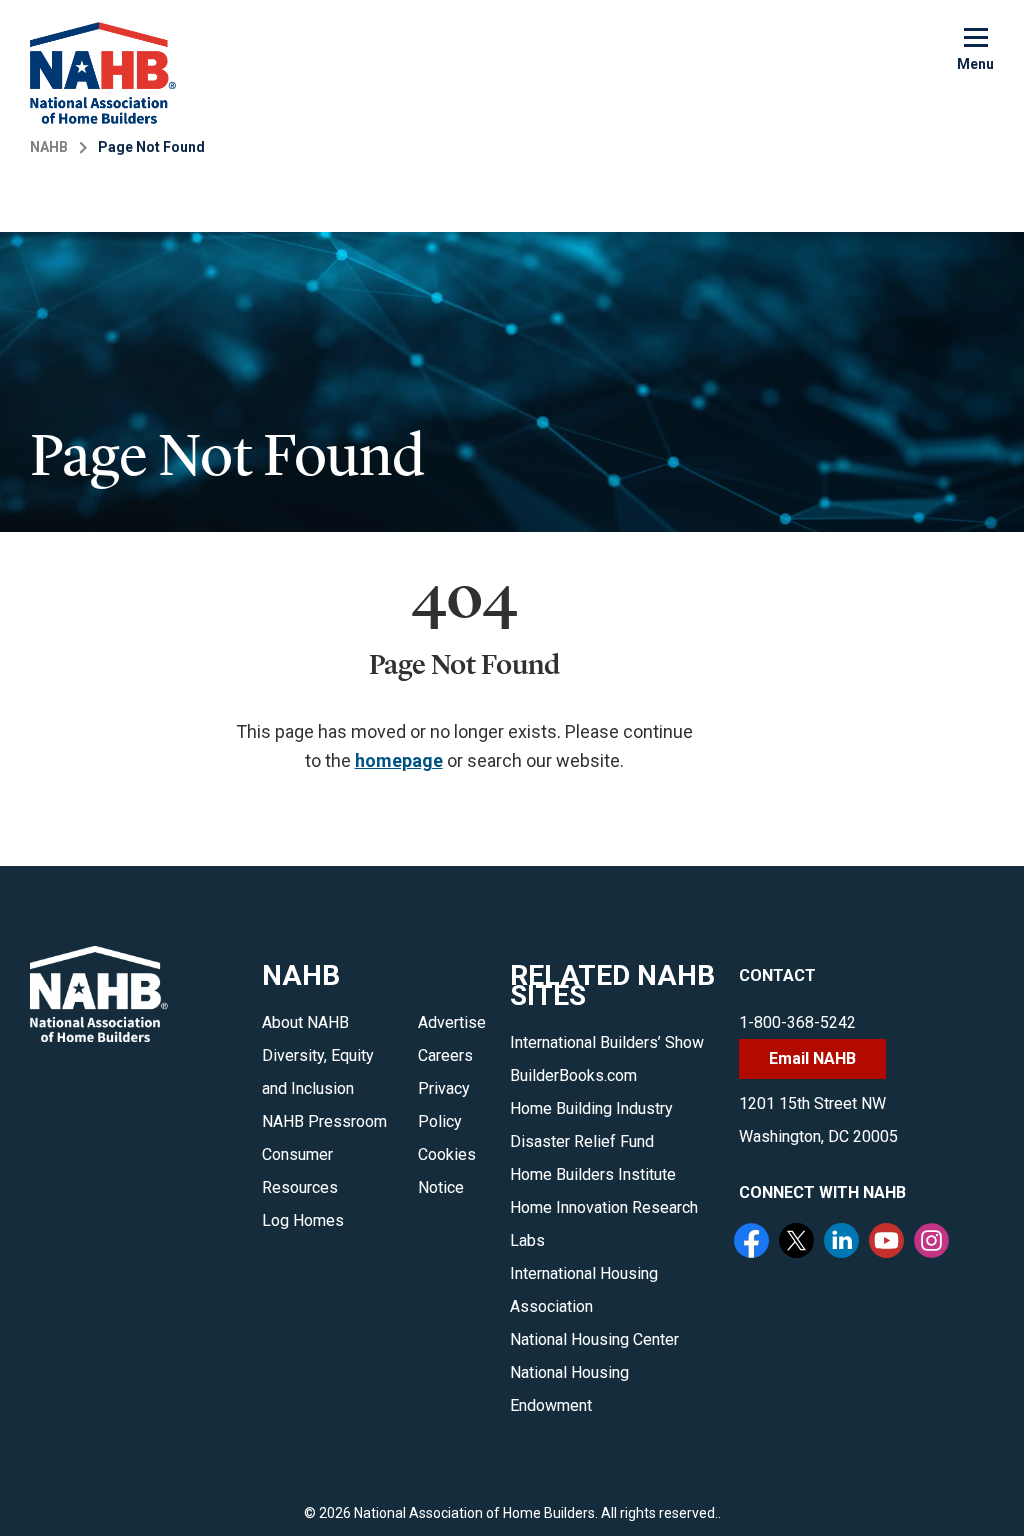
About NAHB (305, 1022)
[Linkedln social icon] (844, 1243)
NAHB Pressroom (324, 1121)
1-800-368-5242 (797, 1022)
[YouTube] (889, 1243)
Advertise (452, 1022)
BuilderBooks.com (573, 1075)
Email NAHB (812, 1058)
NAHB (49, 147)
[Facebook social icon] (754, 1243)
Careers (445, 1055)
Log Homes (303, 1220)
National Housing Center (594, 1339)
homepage (399, 760)
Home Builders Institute (593, 1174)
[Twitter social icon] (799, 1243)
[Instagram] (934, 1243)
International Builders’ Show (607, 1042)
